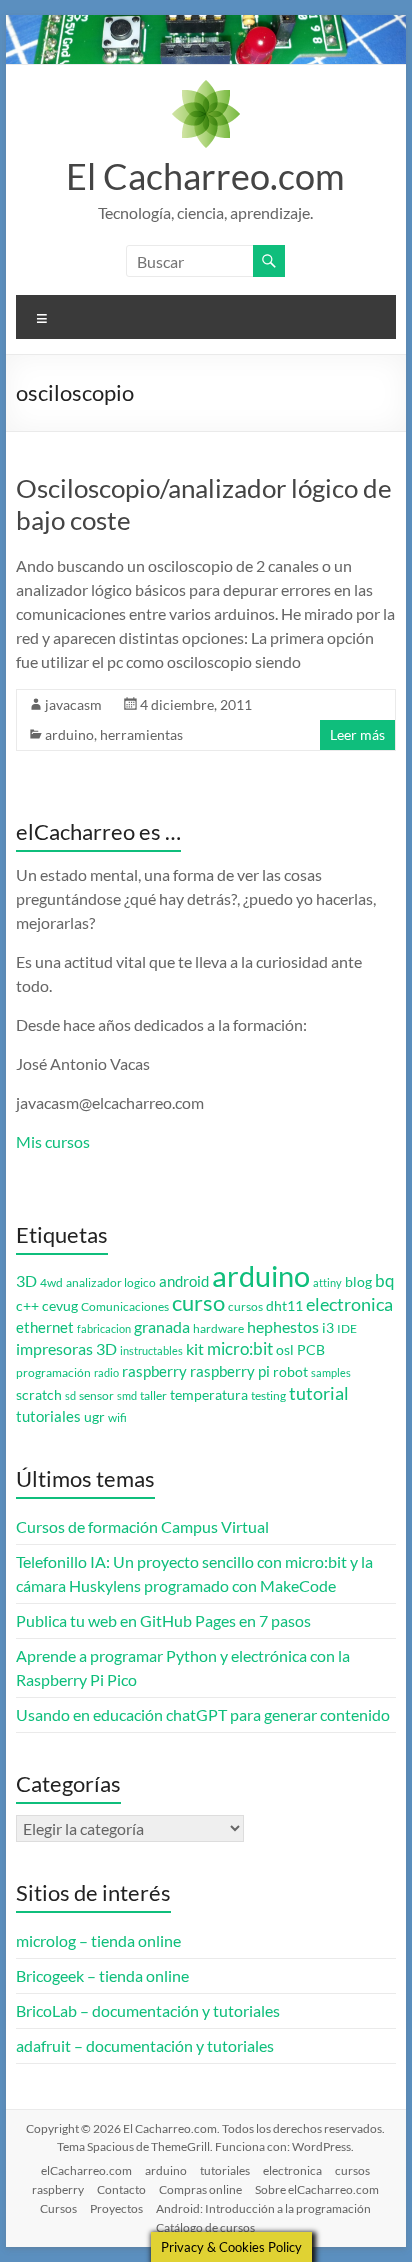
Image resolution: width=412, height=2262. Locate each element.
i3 (328, 1328)
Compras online (200, 2189)
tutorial (319, 1393)
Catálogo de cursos (205, 2227)
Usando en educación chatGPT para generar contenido (203, 1714)
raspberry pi (230, 1371)
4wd (51, 1282)
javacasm (73, 704)
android (184, 1281)
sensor (96, 1395)
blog (358, 1282)
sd (70, 1395)
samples (331, 1372)
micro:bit (240, 1348)
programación (53, 1372)
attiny (327, 1282)
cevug (60, 1306)
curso (198, 1302)
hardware (218, 1328)
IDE (347, 1328)
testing (268, 1395)
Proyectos (116, 2208)
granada (162, 1326)
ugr (94, 1417)
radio (106, 1372)
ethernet (45, 1327)
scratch (39, 1395)
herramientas (141, 734)
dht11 (284, 1306)
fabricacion (104, 1328)
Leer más (357, 734)
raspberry (154, 1371)
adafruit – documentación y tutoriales (145, 2045)
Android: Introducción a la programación (263, 2208)
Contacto (121, 2189)
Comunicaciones (125, 1306)
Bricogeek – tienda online (102, 1975)
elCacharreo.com (86, 2170)
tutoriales (48, 1416)
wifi (117, 1417)
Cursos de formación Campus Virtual (142, 1526)
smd (127, 1395)
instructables (151, 1350)
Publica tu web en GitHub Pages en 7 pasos (163, 1620)
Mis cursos (53, 1141)
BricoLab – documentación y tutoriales (148, 2010)
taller (153, 1395)
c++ (27, 1306)
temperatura (209, 1395)
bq (385, 1280)
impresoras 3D (66, 1349)
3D (26, 1281)
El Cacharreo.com (205, 176)
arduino (69, 734)
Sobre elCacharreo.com (317, 2189)
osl (285, 1350)
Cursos (58, 2208)
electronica (349, 1304)
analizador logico (111, 1282)
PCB (311, 1350)
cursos (245, 1306)
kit (195, 1349)
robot (290, 1372)
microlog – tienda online (98, 1940)
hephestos (283, 1326)
